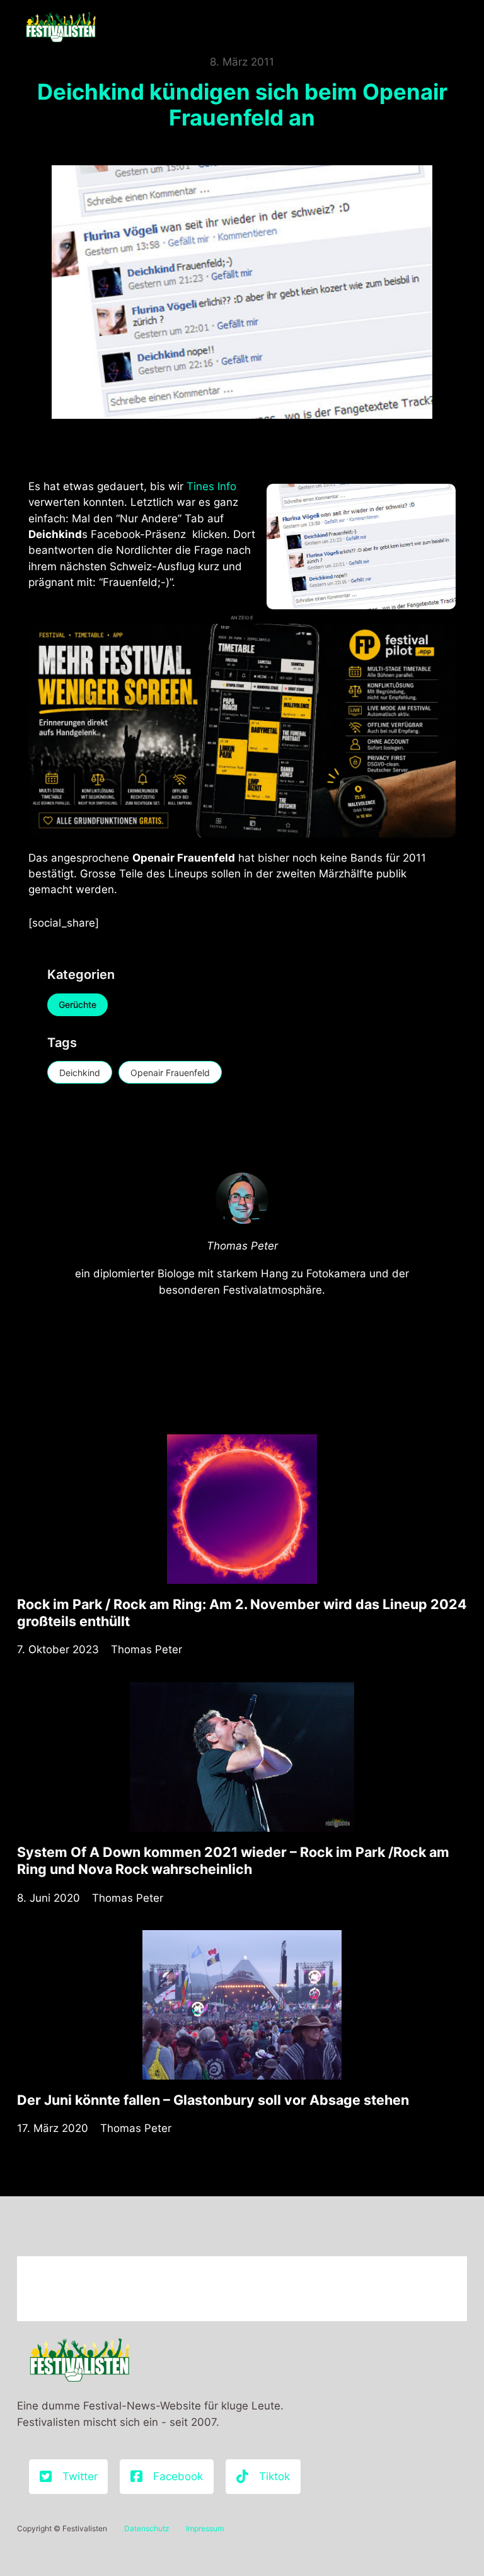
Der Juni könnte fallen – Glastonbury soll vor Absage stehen (213, 2100)
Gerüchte (78, 1004)
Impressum (205, 2528)
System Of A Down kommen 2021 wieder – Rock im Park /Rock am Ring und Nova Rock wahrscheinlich (233, 1860)
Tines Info (211, 486)
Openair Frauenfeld (170, 1073)
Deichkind (80, 1073)
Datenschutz (147, 2528)
